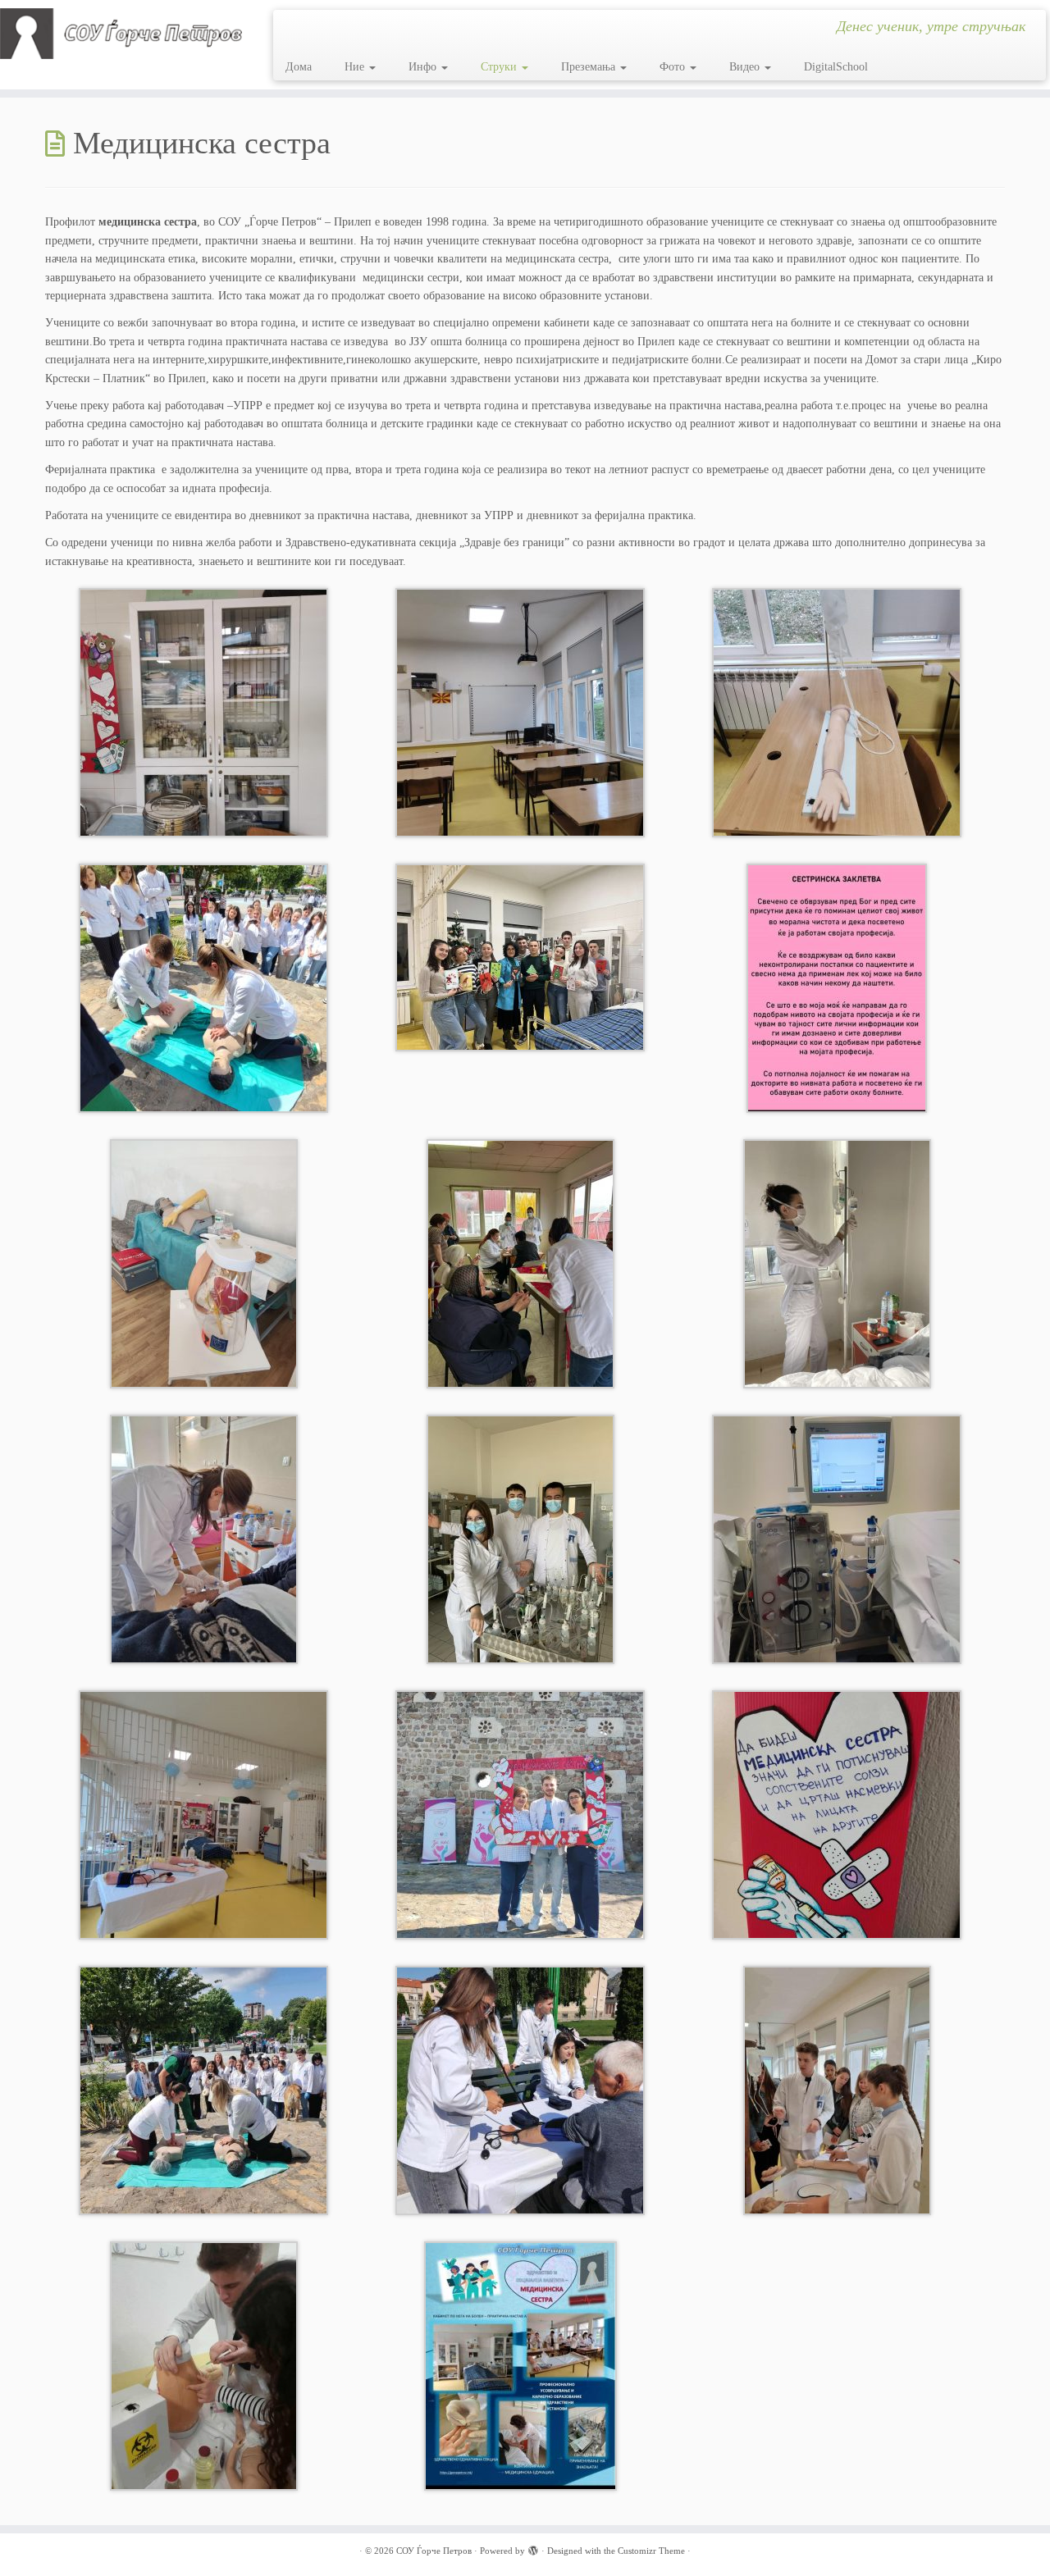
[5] (520, 1539)
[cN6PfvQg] (837, 712)
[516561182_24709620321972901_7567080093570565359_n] (837, 988)
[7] (837, 1263)
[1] (203, 1815)
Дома (299, 67)
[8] (520, 1815)
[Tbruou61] (520, 712)
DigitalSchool (836, 67)
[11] (520, 1263)
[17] (204, 1263)
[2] (204, 2366)
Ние (356, 67)
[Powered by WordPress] (533, 2548)
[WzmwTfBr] (203, 712)
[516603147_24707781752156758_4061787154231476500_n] (520, 957)
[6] (204, 1539)
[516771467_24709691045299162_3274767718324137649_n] (203, 988)
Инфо (424, 67)
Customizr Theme (651, 2551)
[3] (837, 1539)
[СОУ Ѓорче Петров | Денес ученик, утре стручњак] (121, 34)
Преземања (590, 67)
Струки (500, 67)
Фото (674, 67)
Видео (746, 67)
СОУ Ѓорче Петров (434, 2551)
